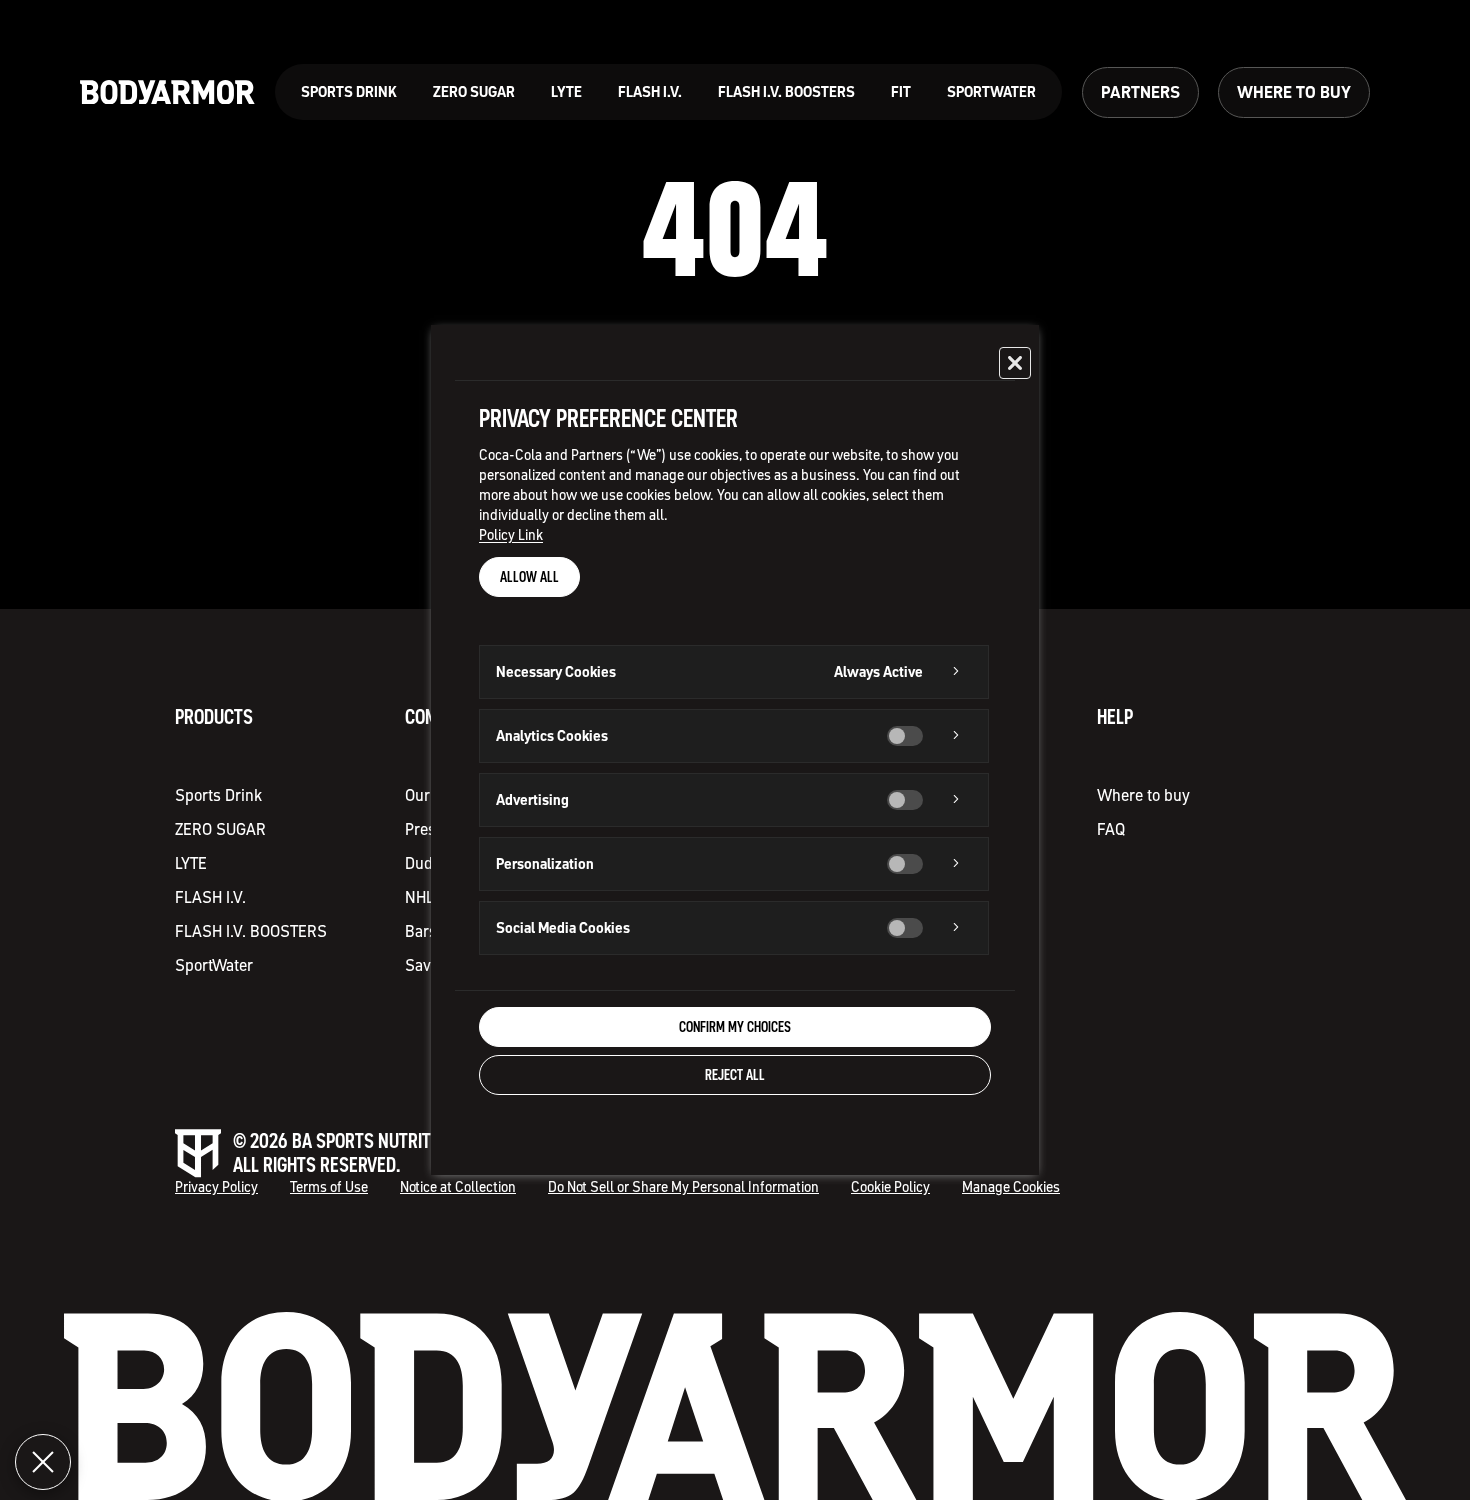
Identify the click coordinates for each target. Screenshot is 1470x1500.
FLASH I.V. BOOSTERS (251, 931)
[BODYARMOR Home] (167, 92)
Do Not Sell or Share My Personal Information (683, 1187)
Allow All (529, 577)
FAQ (1111, 829)
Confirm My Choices (735, 1027)
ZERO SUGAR (220, 829)
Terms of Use (329, 1187)
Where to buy (1143, 795)
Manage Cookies (1011, 1187)
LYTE (191, 863)
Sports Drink (218, 795)
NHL (419, 897)
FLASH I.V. (210, 897)
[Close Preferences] (43, 1462)
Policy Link (511, 535)
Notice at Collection (458, 1187)
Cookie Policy (890, 1187)
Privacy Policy (216, 1187)
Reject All (735, 1075)
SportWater (214, 965)
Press (424, 829)
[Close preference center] (1015, 363)
